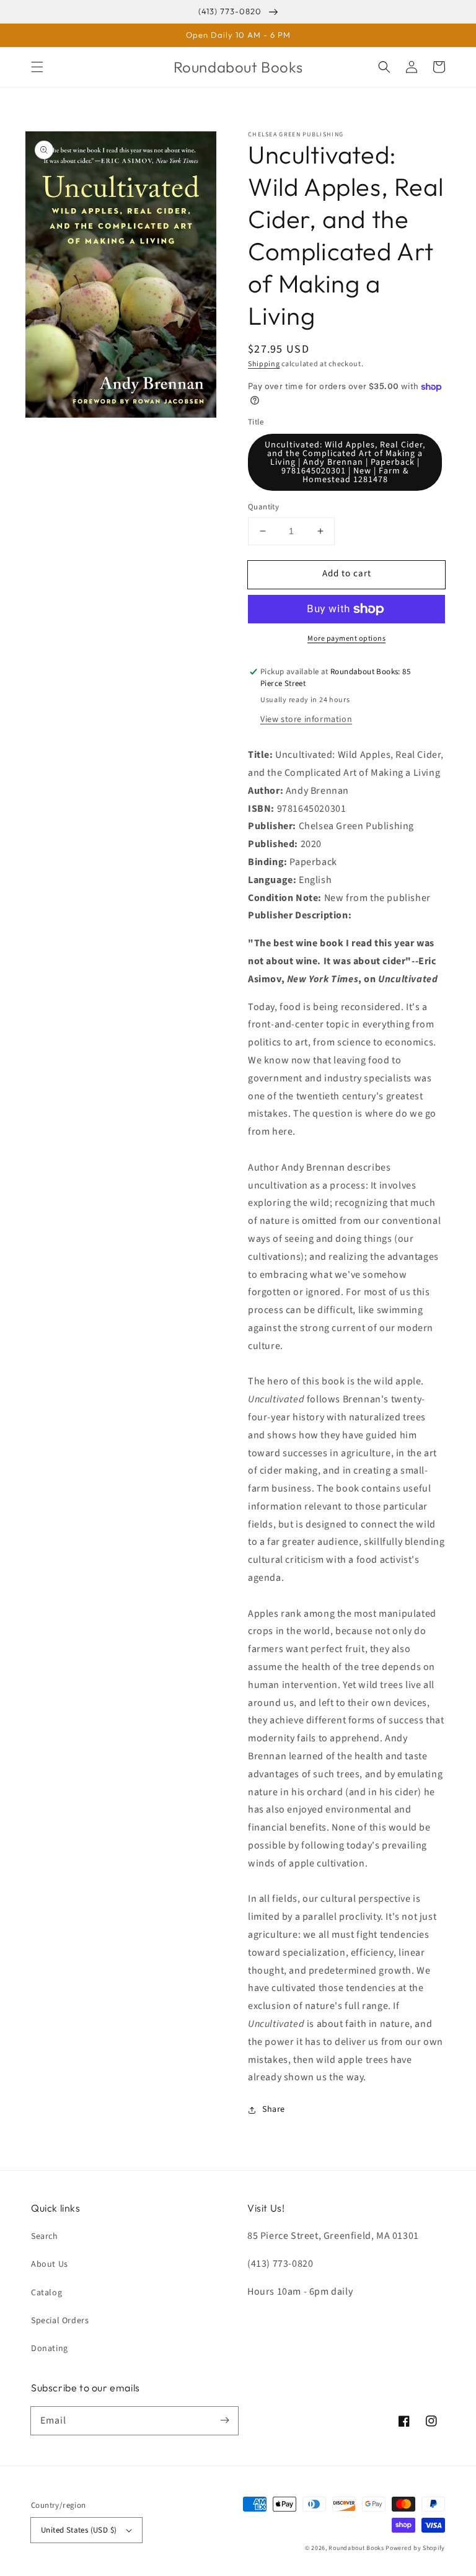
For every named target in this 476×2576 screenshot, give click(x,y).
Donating (50, 2349)
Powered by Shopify (415, 2548)
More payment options (346, 639)
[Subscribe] (224, 2420)
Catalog (46, 2293)
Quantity (263, 507)
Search (45, 2236)
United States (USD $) (79, 2530)
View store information (306, 719)
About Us (50, 2264)
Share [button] (274, 2109)
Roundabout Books (356, 2548)
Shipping (264, 364)
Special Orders (60, 2321)
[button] (37, 67)
